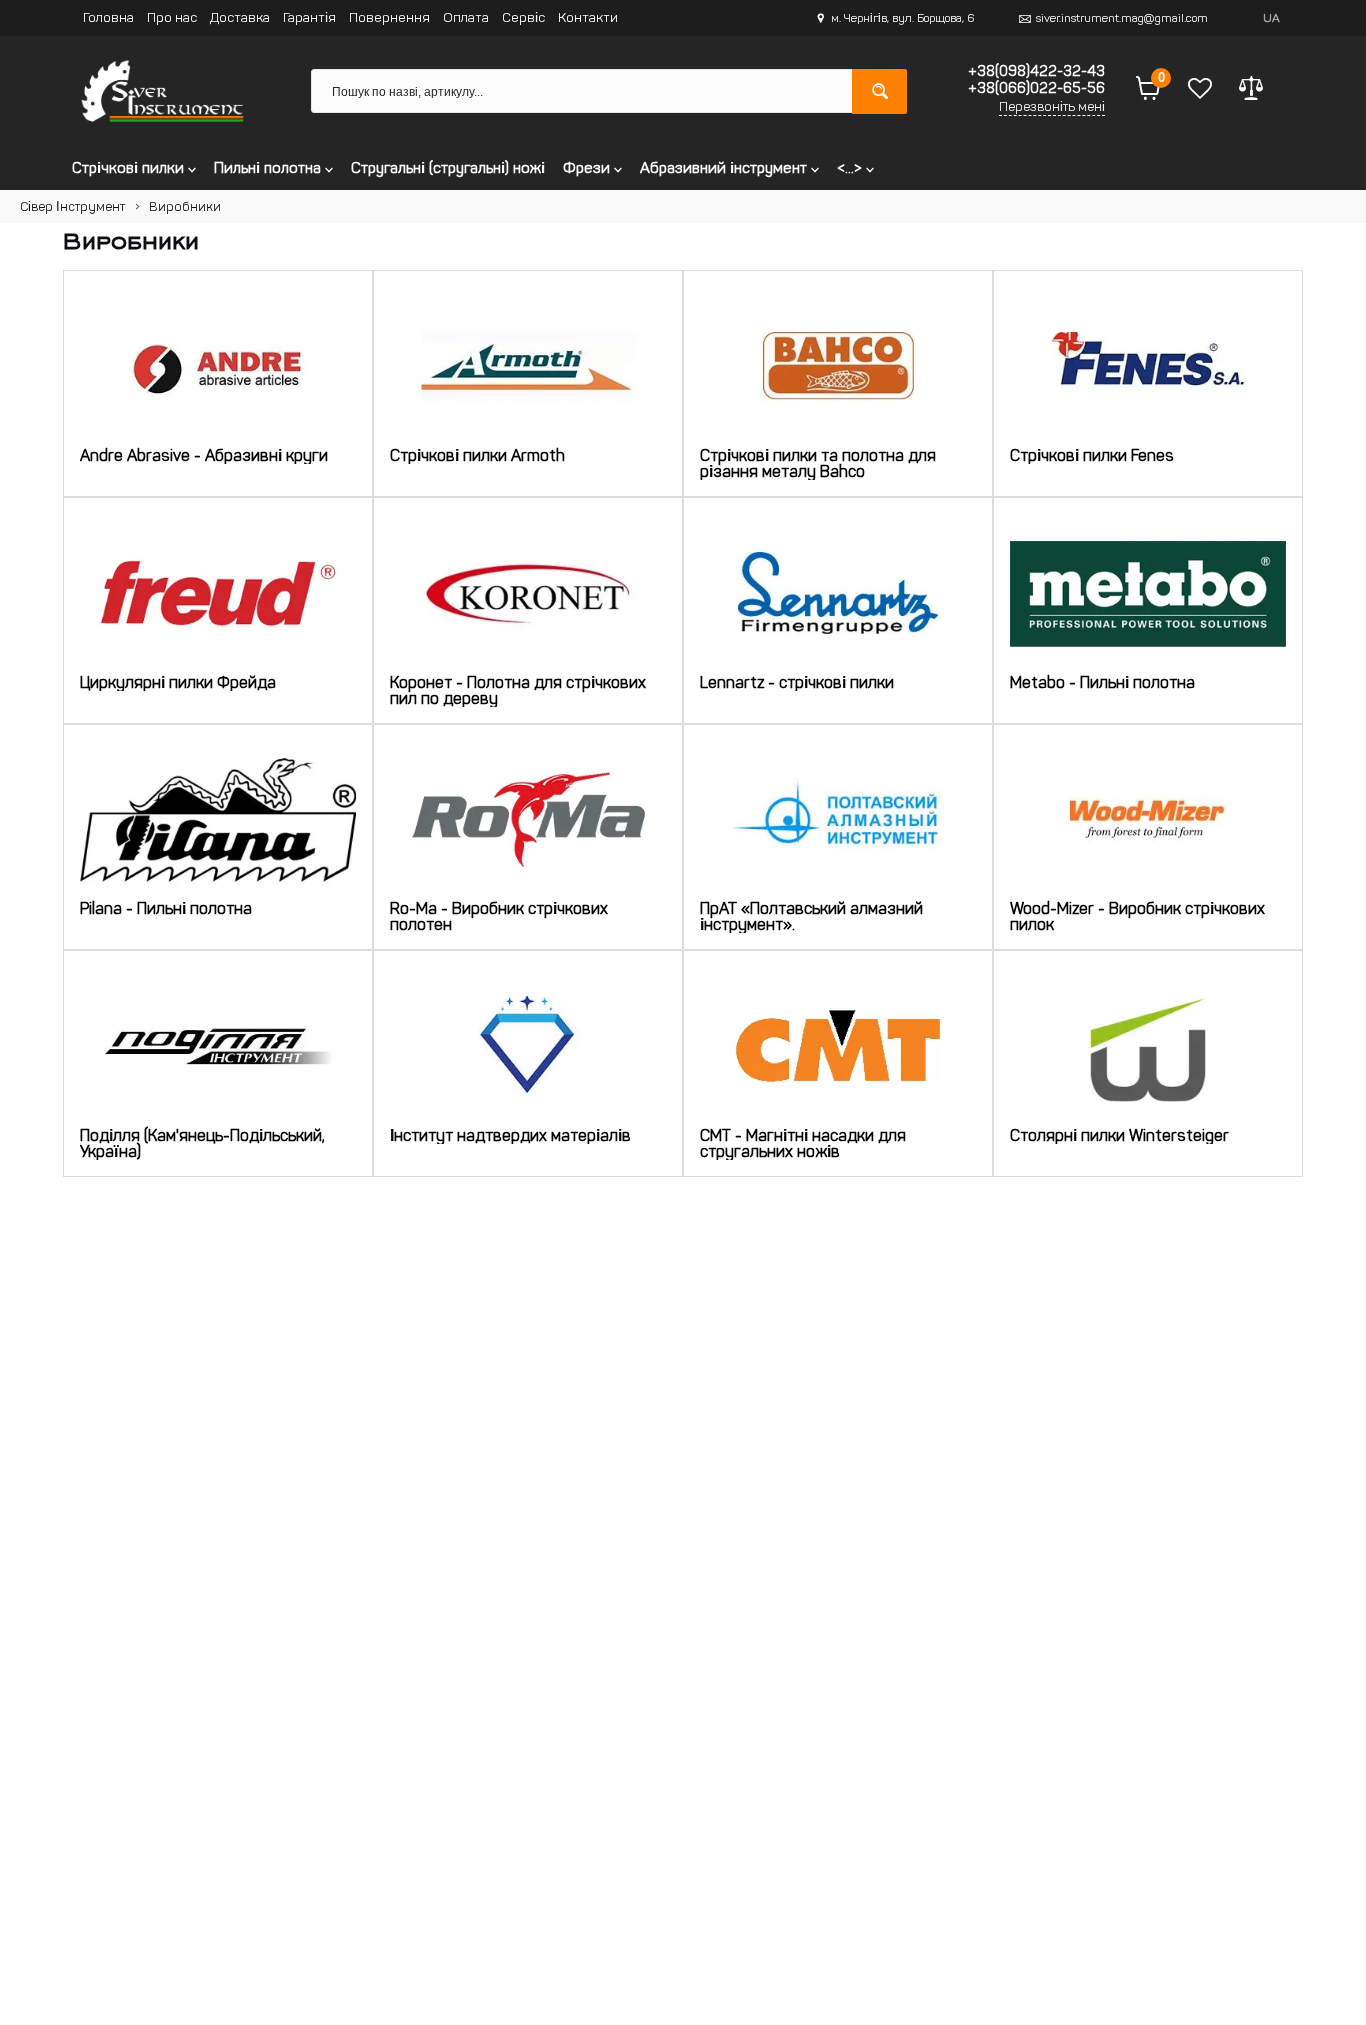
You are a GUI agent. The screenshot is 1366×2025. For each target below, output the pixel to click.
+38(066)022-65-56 (1036, 88)
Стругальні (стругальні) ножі (448, 168)
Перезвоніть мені (1052, 106)
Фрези (588, 168)
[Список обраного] (1200, 91)
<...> (851, 168)
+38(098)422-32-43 (1036, 71)
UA (1271, 18)
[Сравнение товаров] (1251, 91)
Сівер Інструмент (72, 206)
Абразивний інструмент (725, 168)
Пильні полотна (269, 168)
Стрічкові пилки (130, 168)
